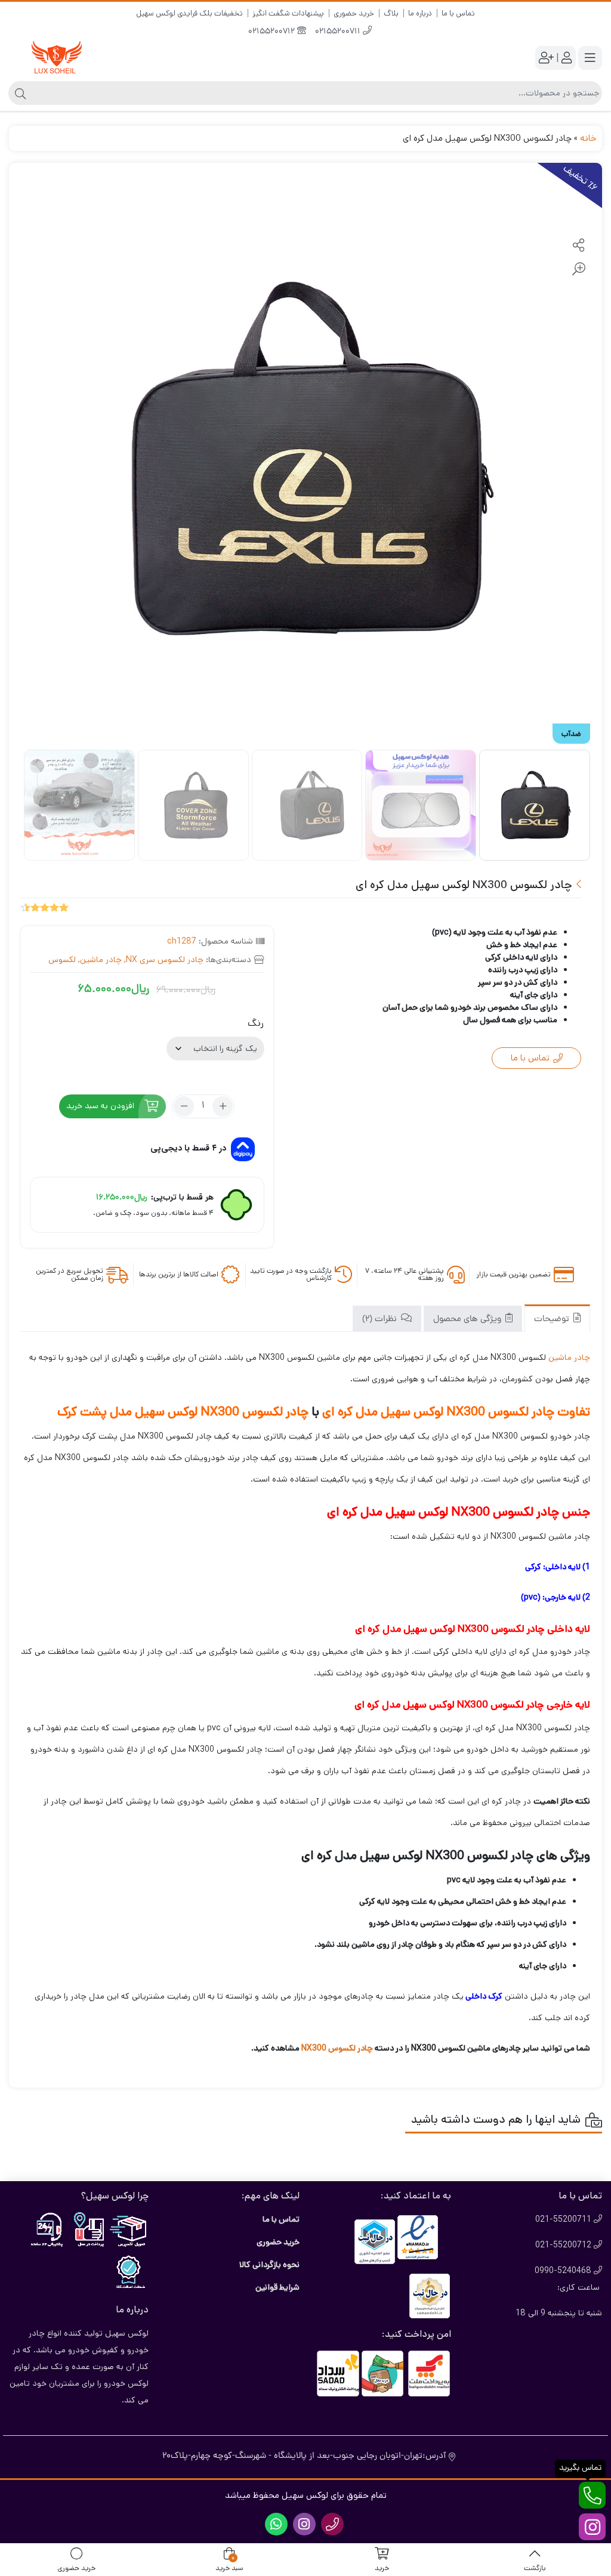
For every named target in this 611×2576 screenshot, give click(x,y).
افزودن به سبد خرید (100, 1106)
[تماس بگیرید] (592, 2495)
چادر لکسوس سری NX (165, 960)
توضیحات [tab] (553, 1320)
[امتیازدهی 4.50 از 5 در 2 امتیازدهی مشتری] (45, 907)
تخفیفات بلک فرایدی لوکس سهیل (189, 13)
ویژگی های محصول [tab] (468, 1320)
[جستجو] (19, 93)
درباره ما (420, 13)
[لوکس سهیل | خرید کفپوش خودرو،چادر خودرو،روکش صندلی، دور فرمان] (57, 58)
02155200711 (339, 32)
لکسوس (62, 960)
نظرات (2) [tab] (381, 1320)
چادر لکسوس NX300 (336, 2048)
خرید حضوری (354, 13)
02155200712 (273, 32)
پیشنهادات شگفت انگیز (288, 13)
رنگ (256, 1023)
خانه (588, 138)
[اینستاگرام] (592, 2527)
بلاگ (391, 13)
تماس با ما (458, 13)
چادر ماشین (101, 960)
